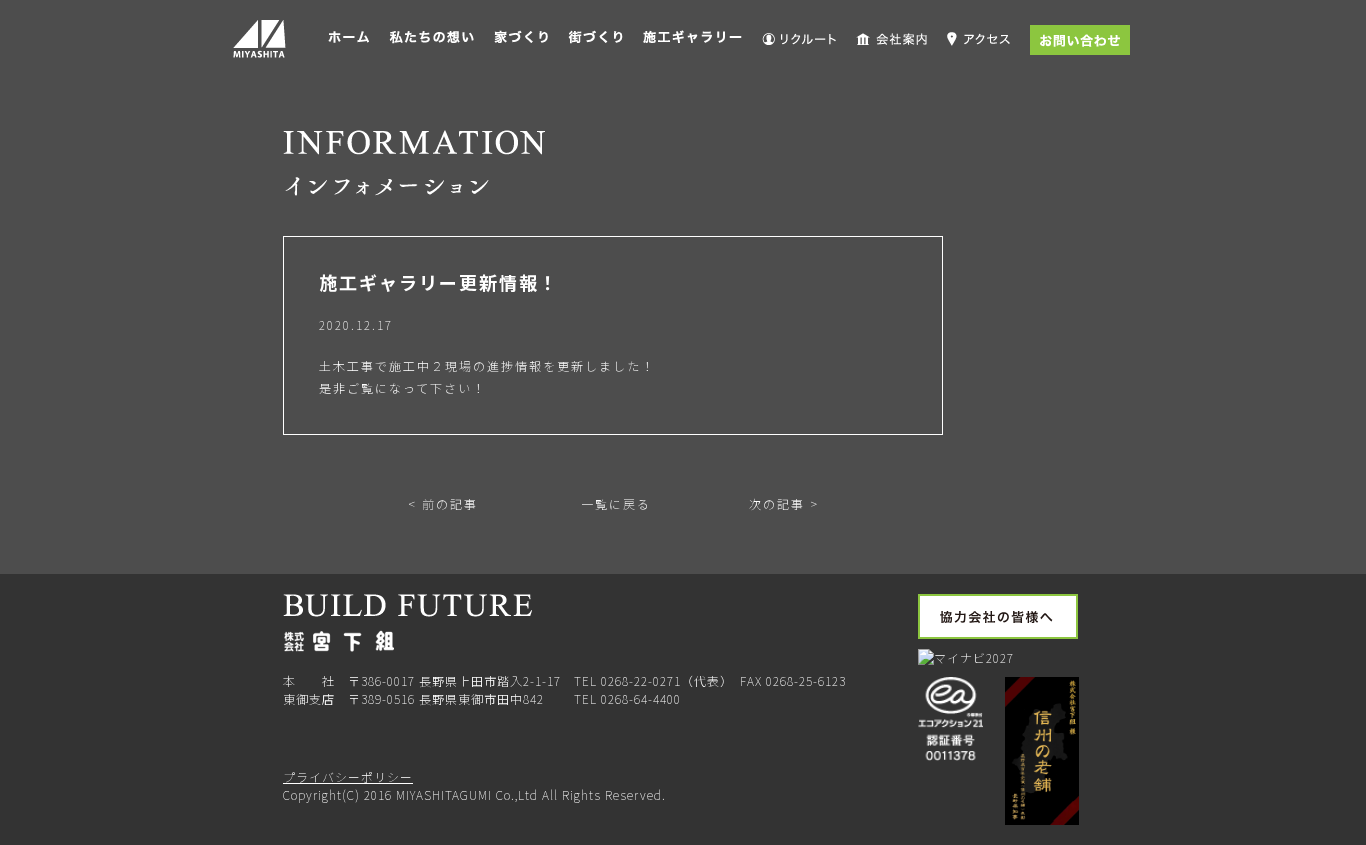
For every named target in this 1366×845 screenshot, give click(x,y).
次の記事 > (784, 503)
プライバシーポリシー (348, 776)
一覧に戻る (613, 503)
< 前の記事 (443, 503)
